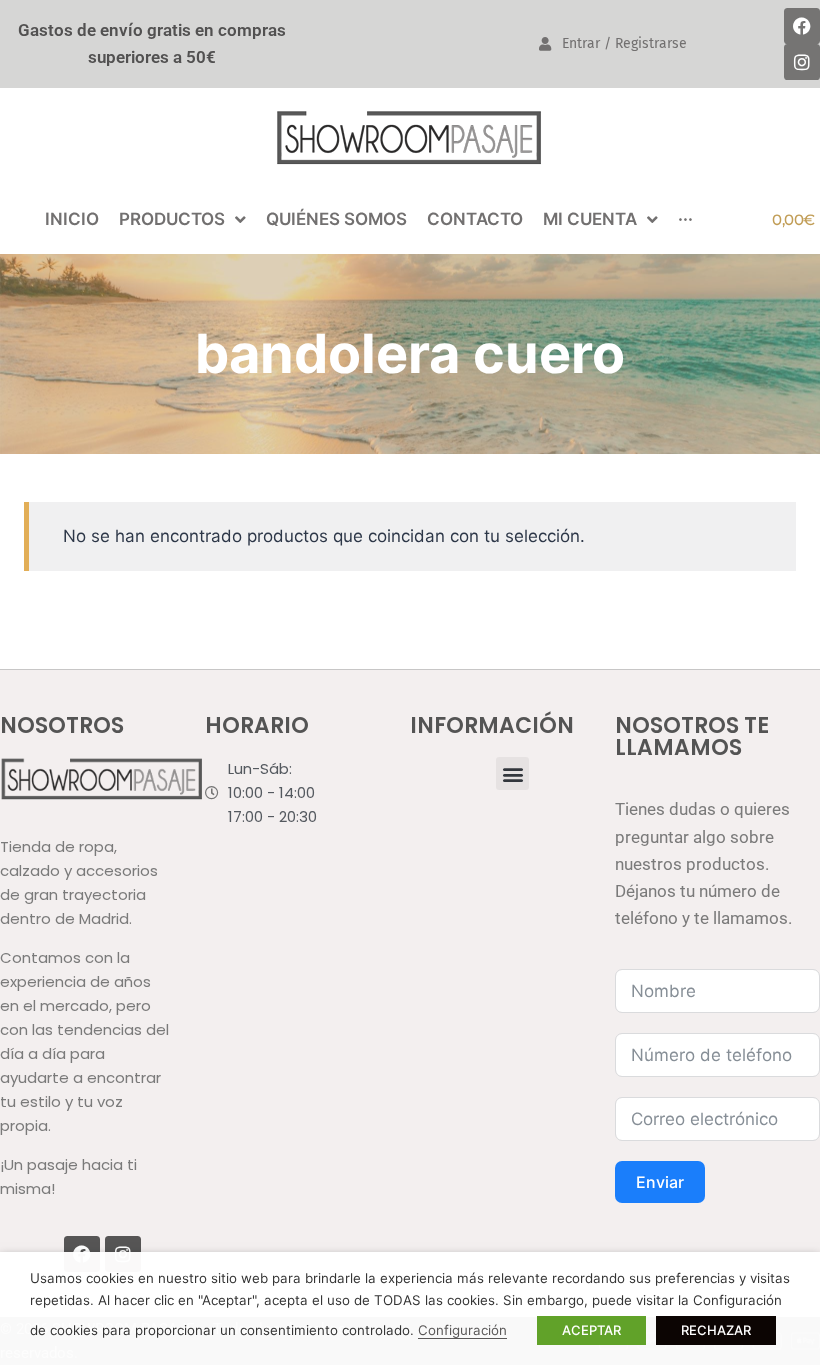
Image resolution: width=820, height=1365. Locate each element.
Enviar (660, 1182)
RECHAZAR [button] (716, 1330)
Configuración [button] (462, 1330)
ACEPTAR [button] (591, 1330)
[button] (512, 773)
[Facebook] (802, 26)
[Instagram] (802, 62)
